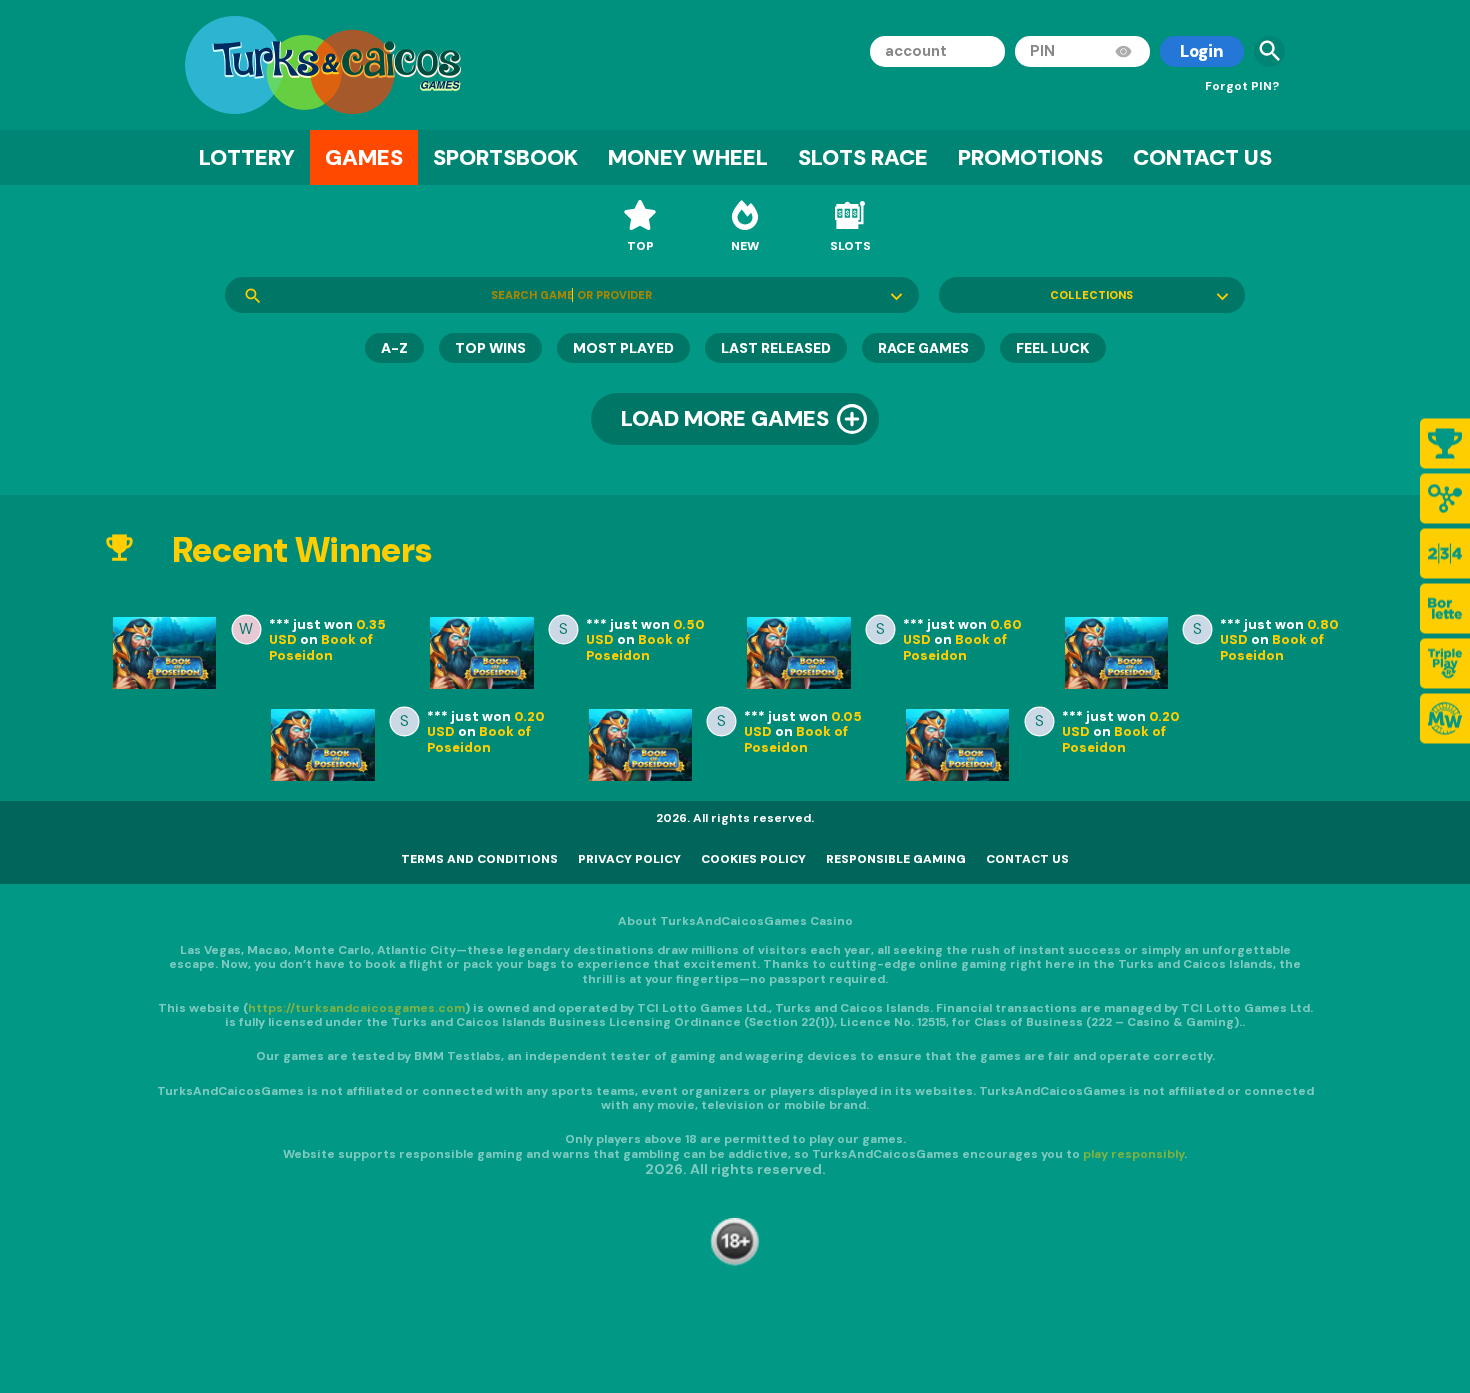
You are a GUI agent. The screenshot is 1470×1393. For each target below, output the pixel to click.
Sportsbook (505, 157)
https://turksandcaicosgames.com (356, 1007)
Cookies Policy (753, 859)
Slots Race (863, 157)
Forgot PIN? (1242, 86)
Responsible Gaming (896, 859)
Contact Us (1202, 157)
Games (364, 157)
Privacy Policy (629, 859)
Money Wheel (688, 157)
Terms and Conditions (479, 859)
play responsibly (1133, 1153)
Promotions (1030, 157)
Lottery (247, 157)
